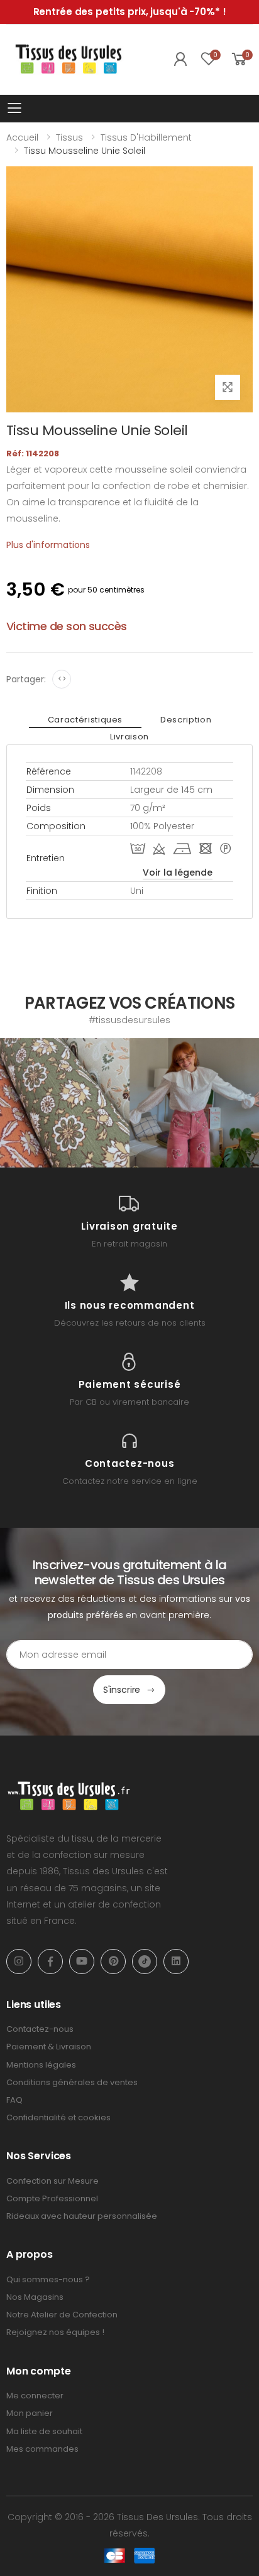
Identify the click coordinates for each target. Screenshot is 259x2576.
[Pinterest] (113, 1962)
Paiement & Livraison (49, 2047)
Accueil (22, 137)
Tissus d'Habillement (146, 137)
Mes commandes (42, 2449)
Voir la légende (178, 872)
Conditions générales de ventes (72, 2082)
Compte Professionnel (52, 2198)
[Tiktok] (145, 1962)
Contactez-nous (40, 2029)
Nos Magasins (35, 2297)
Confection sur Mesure (52, 2181)
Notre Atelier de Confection (62, 2315)
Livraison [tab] (129, 737)
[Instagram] (19, 1962)
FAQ (14, 2100)
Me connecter (35, 2396)
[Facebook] (50, 1962)
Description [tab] (186, 720)
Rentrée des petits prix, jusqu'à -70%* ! (130, 12)
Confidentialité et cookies (58, 2117)
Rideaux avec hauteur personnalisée (82, 2216)
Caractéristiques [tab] (85, 720)
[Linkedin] (176, 1962)
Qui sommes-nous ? (48, 2279)
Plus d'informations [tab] (48, 545)
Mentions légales (41, 2065)
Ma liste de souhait (44, 2431)
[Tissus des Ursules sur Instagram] (65, 1103)
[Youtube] (82, 1962)
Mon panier (30, 2413)
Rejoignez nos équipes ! (55, 2332)
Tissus (69, 137)
